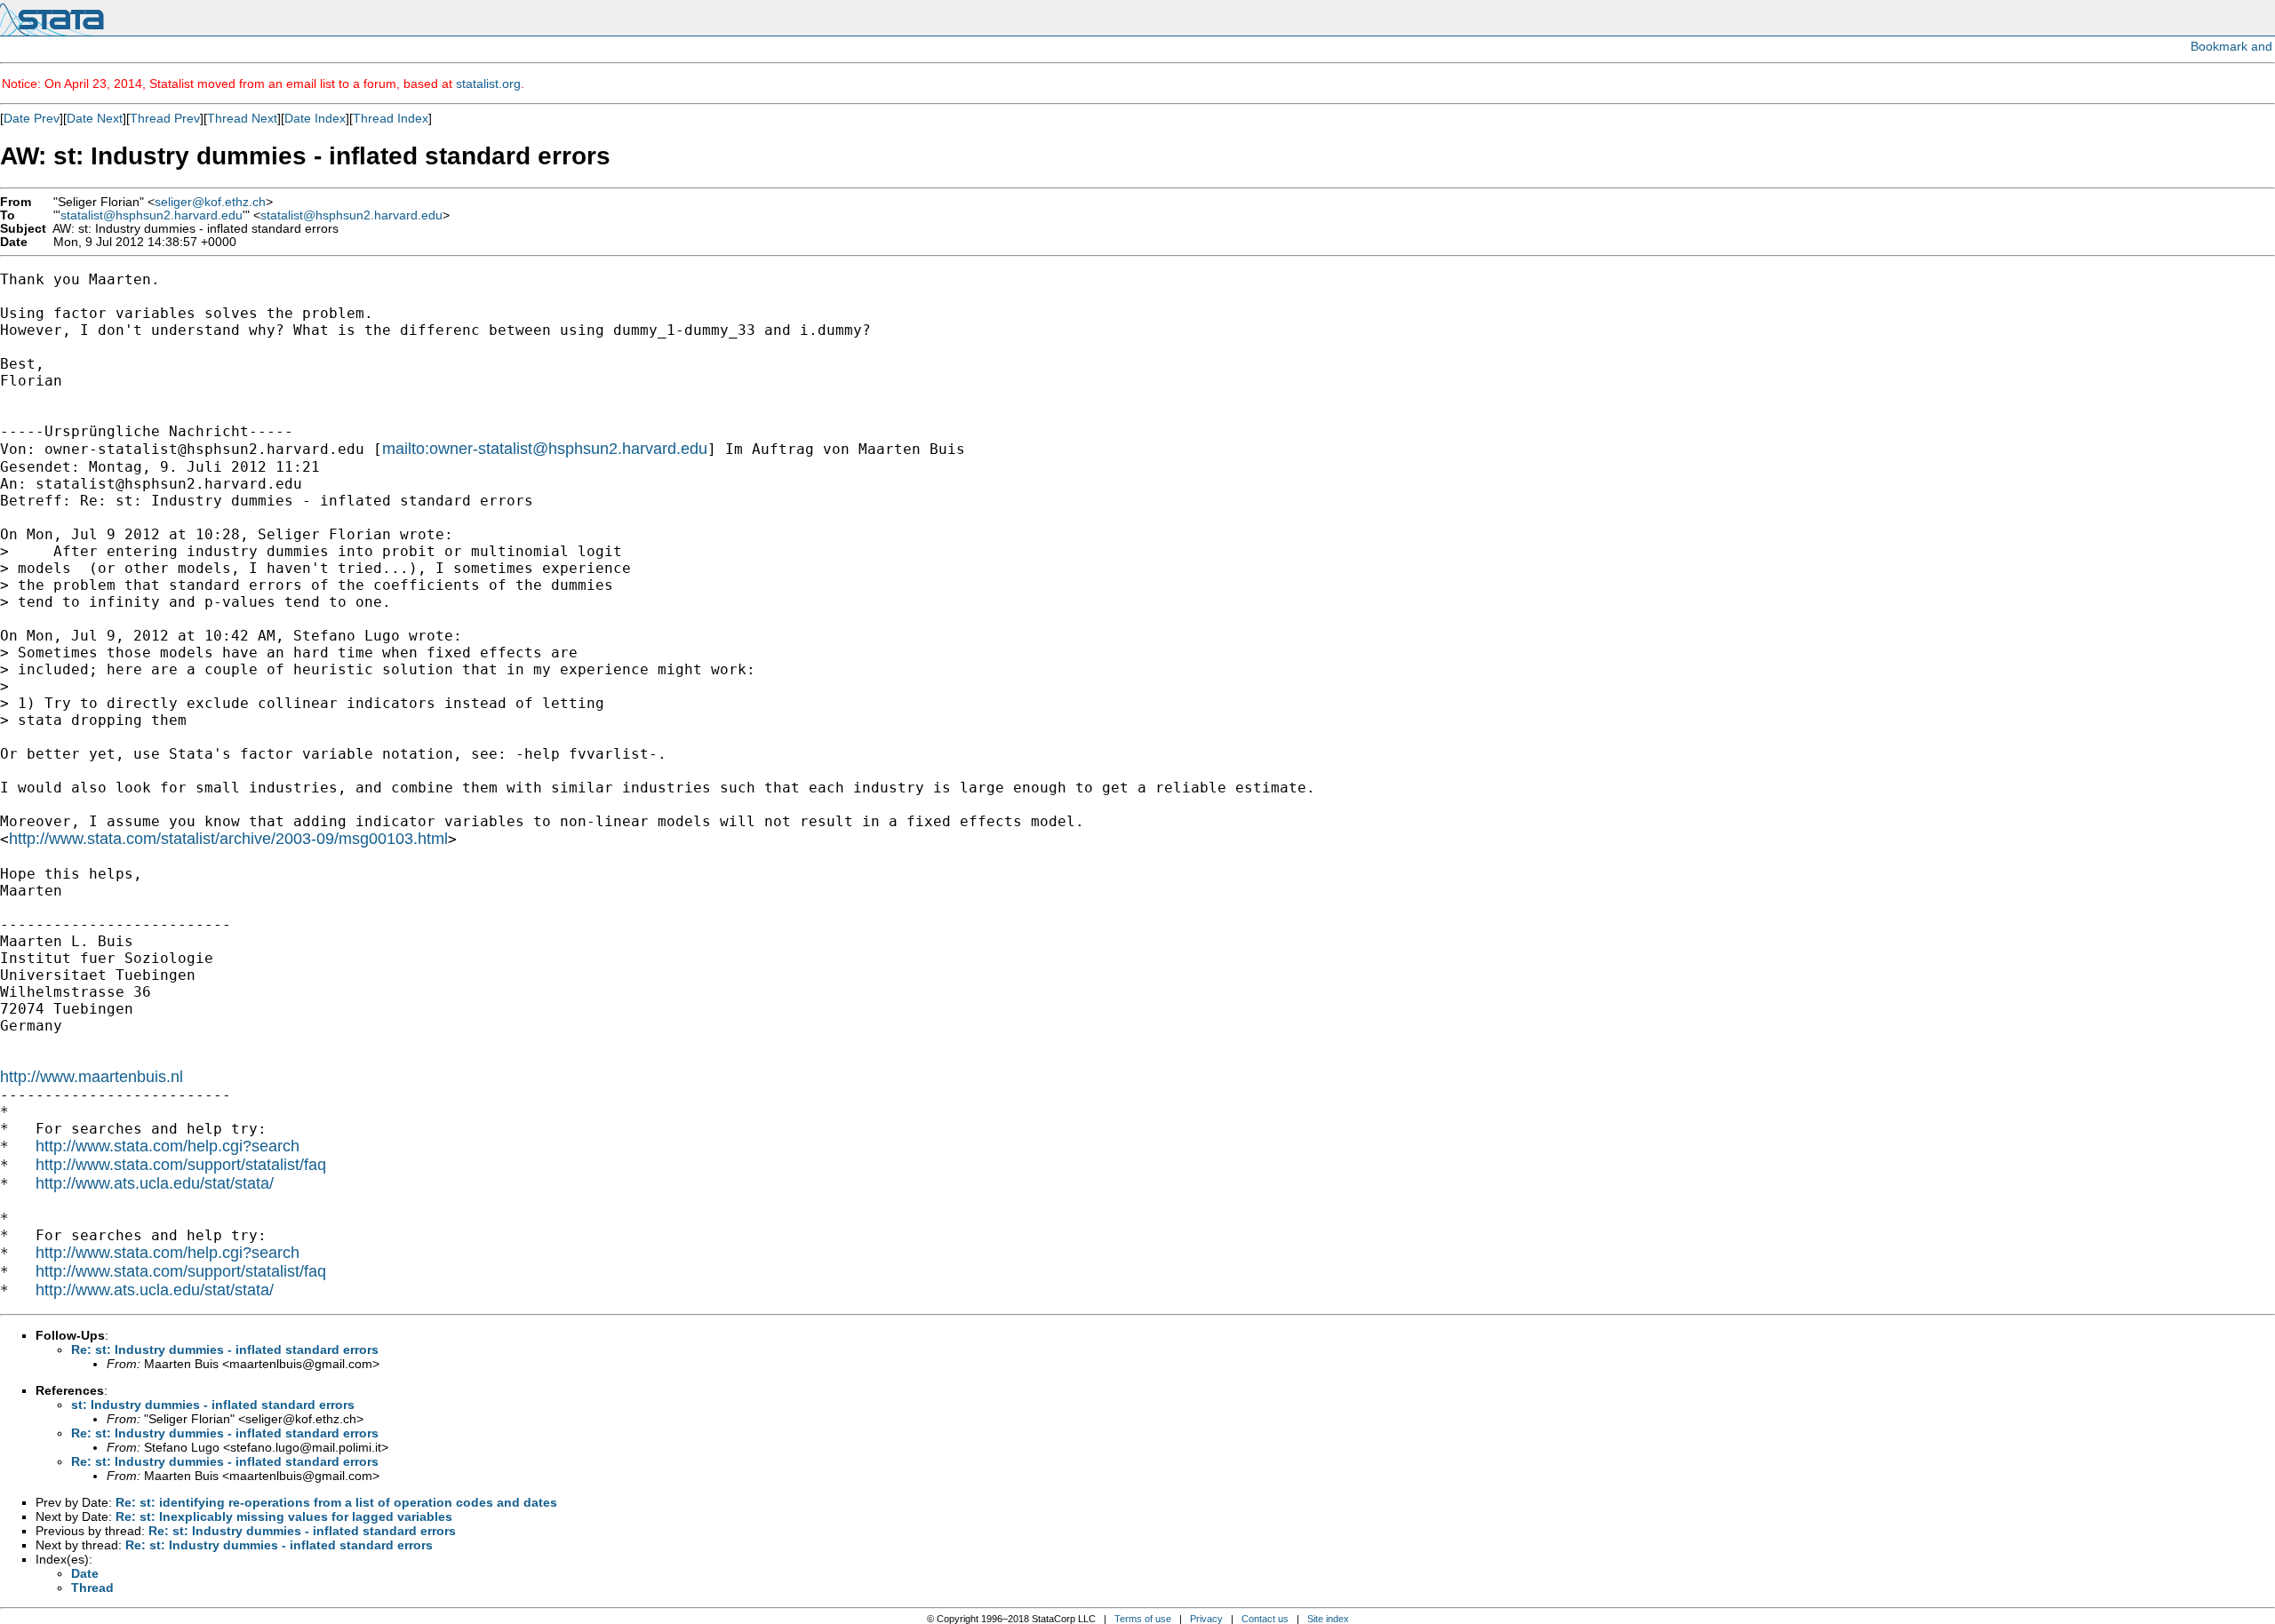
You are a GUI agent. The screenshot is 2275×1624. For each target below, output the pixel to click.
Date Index (315, 118)
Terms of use (1143, 1619)
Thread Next (242, 118)
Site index (1328, 1619)
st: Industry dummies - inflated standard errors (213, 1405)
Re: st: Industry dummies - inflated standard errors (225, 1349)
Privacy (1206, 1619)
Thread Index (391, 118)
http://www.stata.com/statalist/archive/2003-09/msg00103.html (228, 839)
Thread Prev (165, 118)
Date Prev (32, 118)
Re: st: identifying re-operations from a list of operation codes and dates (336, 1502)
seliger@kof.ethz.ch (210, 202)
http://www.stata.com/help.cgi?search (168, 1146)
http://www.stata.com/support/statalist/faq (181, 1165)
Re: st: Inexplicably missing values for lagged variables (284, 1517)
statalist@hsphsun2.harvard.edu (152, 215)
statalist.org (488, 84)
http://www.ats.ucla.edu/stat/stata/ (155, 1183)
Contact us (1265, 1619)
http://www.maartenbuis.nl (92, 1077)
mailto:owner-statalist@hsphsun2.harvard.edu (545, 449)
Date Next (95, 118)
